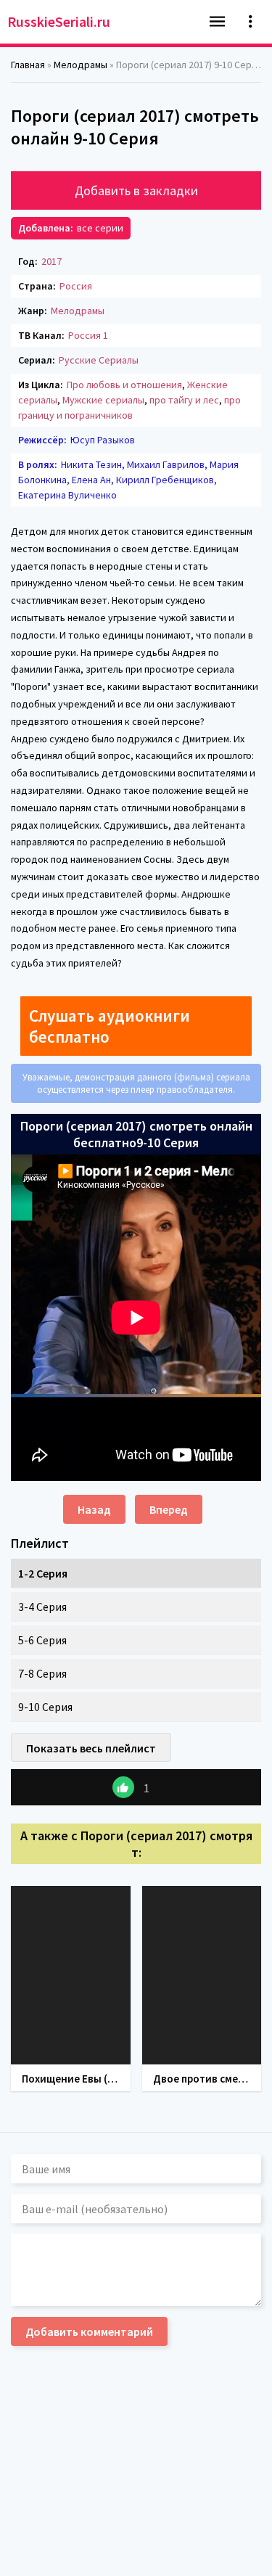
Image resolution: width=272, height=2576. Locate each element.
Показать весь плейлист (91, 1748)
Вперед (169, 1509)
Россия (76, 286)
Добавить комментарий (89, 2331)
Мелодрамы (78, 311)
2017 (51, 261)
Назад (94, 1509)
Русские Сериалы (99, 360)
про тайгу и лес (184, 400)
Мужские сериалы (103, 400)
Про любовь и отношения (124, 385)
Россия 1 (88, 335)
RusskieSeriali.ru (59, 21)
